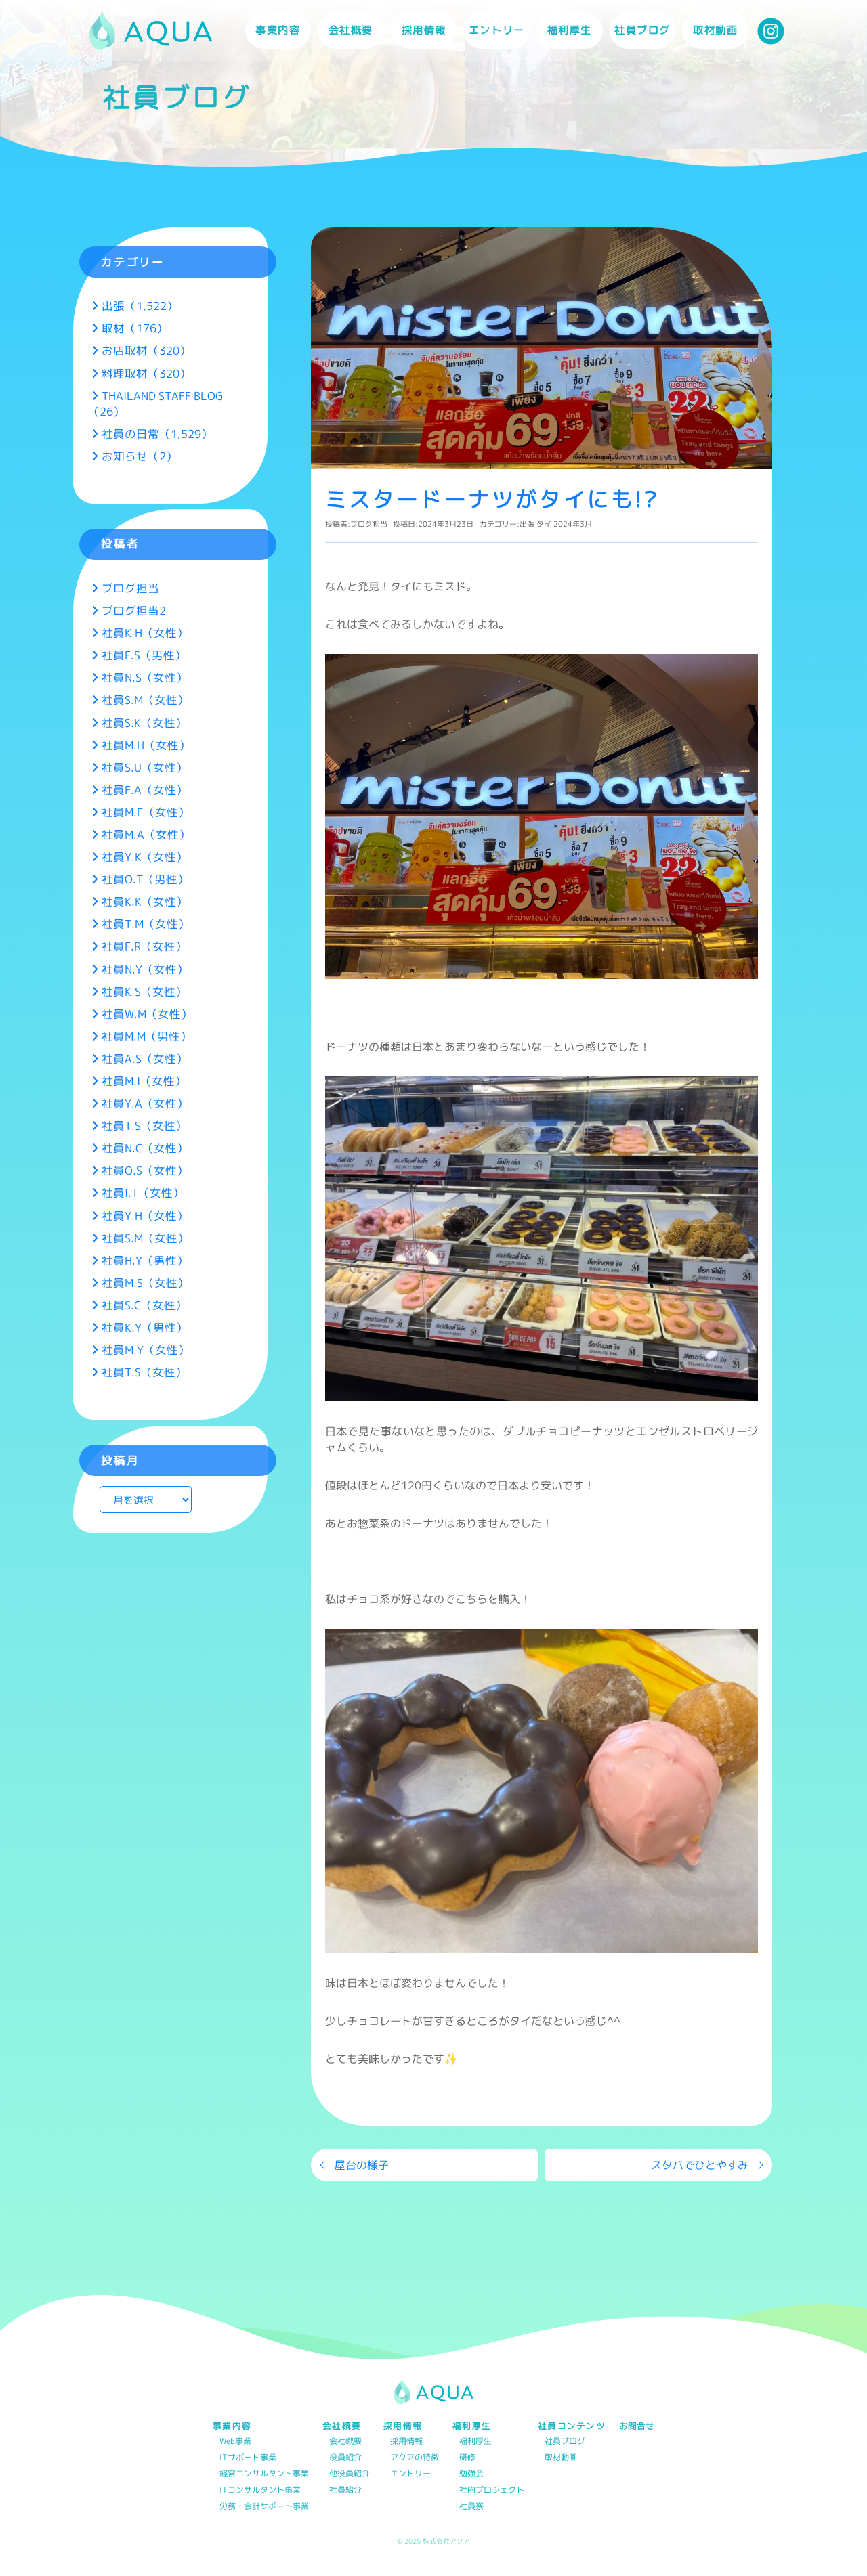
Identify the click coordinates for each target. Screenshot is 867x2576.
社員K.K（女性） (145, 901)
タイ (544, 524)
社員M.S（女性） (145, 1283)
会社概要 (345, 2442)
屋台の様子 (362, 2165)
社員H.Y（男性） (145, 1260)
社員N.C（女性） (145, 1148)
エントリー (497, 30)
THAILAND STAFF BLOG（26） (155, 403)
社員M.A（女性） (146, 834)
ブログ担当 (369, 524)
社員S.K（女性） (144, 723)
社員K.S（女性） (144, 991)
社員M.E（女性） (146, 812)
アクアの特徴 (415, 2458)
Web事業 (235, 2442)
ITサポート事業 (248, 2458)
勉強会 (471, 2474)
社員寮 (471, 2507)
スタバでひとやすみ (700, 2165)
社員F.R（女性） (144, 946)
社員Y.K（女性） (145, 857)
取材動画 (715, 30)
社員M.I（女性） (144, 1081)
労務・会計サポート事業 (264, 2507)
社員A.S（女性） (145, 1058)
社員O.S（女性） (145, 1170)
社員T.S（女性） (144, 1126)
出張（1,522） (140, 306)
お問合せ (637, 2426)
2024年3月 (573, 524)
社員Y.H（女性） (145, 1216)
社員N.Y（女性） (145, 969)
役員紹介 (345, 2458)
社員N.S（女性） (145, 677)
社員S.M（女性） (145, 700)
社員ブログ (642, 30)
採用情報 (406, 2442)
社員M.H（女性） (146, 745)
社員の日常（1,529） (157, 434)
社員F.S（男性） (144, 655)
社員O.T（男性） (145, 879)
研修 (467, 2458)
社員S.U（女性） (145, 767)
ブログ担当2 (134, 610)
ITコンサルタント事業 (260, 2490)
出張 (527, 524)
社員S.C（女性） (144, 1305)
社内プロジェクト (492, 2490)
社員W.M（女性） (147, 1014)
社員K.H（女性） (145, 633)
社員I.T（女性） (143, 1193)
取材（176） (135, 328)
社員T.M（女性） (146, 924)
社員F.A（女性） (145, 790)
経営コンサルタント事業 (264, 2474)
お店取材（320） (146, 350)
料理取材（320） (146, 373)
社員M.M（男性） (147, 1036)
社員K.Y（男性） (145, 1327)
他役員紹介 (350, 2474)
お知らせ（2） (140, 456)
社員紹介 (345, 2490)
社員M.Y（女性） (146, 1350)
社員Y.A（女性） (145, 1103)
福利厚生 (475, 2442)
